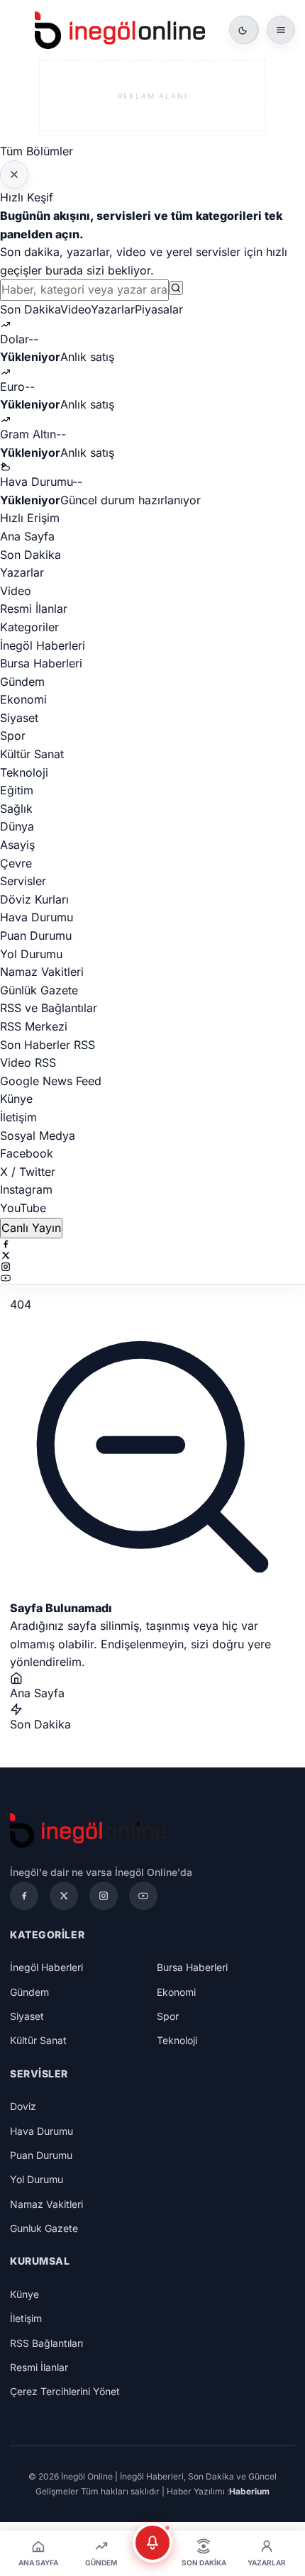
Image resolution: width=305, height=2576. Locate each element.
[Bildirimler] (152, 2543)
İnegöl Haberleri (43, 645)
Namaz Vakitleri (42, 972)
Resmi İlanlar (34, 609)
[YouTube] (152, 1278)
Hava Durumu (37, 917)
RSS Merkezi (34, 1026)
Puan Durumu (36, 936)
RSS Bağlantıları (46, 2343)
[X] (152, 1255)
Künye (16, 1099)
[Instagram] (152, 1267)
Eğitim (17, 790)
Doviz (23, 2106)
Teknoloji (24, 772)
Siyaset (19, 718)
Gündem (22, 682)
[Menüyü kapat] (14, 174)
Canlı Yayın (31, 1228)
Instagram (26, 1189)
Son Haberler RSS (48, 1045)
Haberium (249, 2491)
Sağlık (16, 809)
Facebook (27, 1153)
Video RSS (28, 1062)
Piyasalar (159, 309)
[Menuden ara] (176, 288)
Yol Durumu (31, 954)
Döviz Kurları (34, 899)
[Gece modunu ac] (243, 30)
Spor (13, 735)
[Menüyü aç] (281, 30)
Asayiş (17, 845)
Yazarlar (113, 309)
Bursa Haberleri (41, 663)
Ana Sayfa (27, 536)
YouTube (23, 1208)
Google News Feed (51, 1081)
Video (76, 309)
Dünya (17, 826)
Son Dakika (30, 309)
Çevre (16, 863)
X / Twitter (28, 1172)
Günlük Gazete (39, 990)
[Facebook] (152, 1244)
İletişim (18, 1117)
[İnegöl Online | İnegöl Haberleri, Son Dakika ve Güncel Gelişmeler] (120, 30)
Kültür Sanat (32, 754)
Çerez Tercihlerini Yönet (65, 2391)
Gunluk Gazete (44, 2228)
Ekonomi (23, 699)
